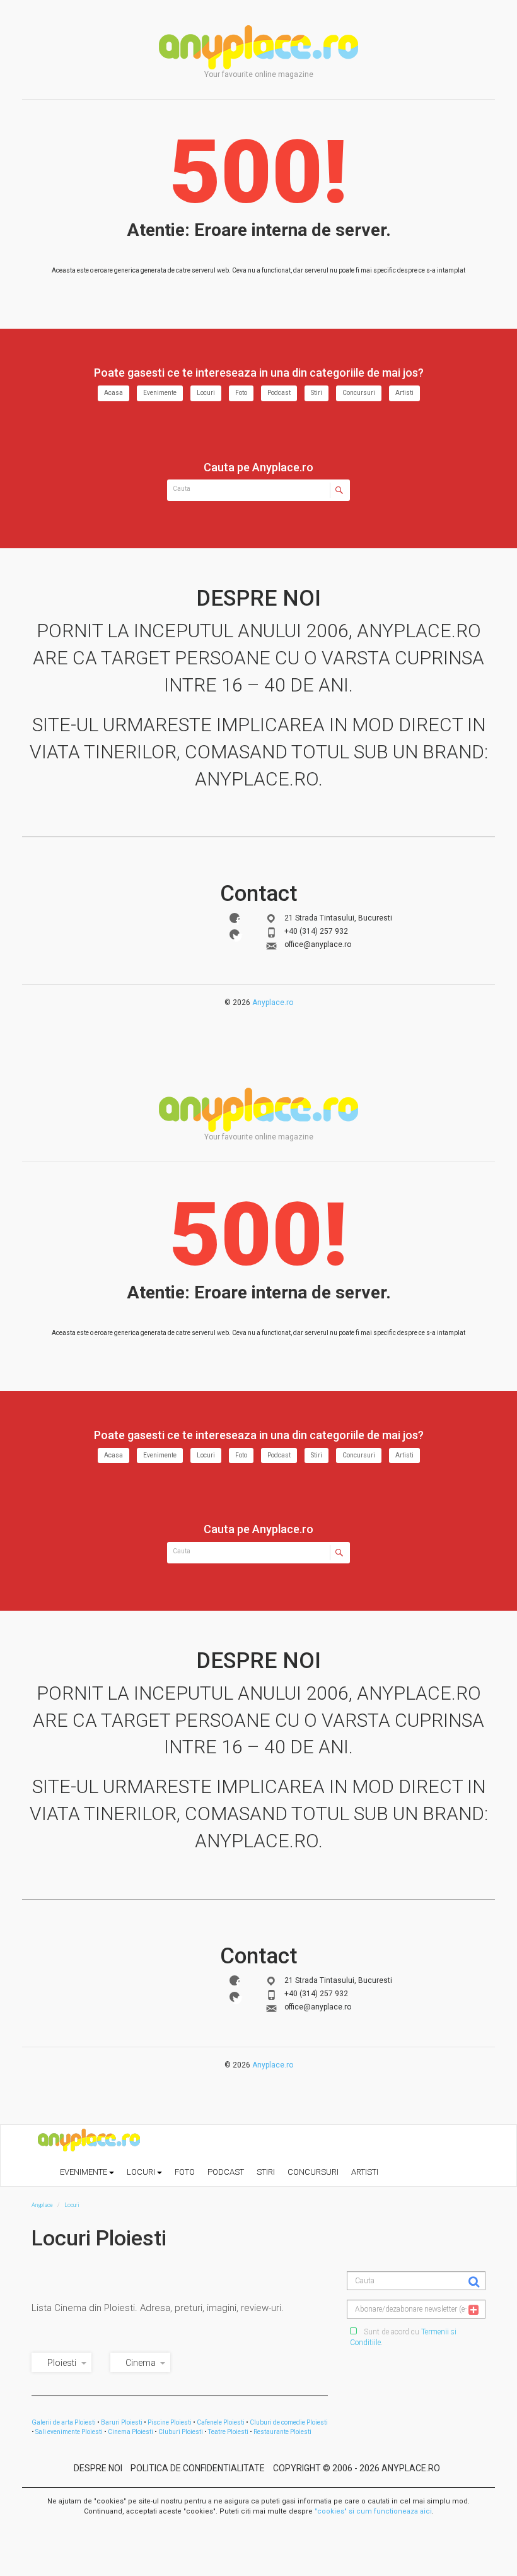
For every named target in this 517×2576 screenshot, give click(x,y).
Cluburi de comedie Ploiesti (289, 2422)
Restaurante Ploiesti (282, 2432)
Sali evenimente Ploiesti (69, 2432)
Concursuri (359, 393)
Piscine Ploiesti (170, 2422)
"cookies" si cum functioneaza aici (373, 2511)
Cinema (141, 2363)
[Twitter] (235, 934)
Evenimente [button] (84, 2172)
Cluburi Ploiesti (181, 2432)
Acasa (113, 393)
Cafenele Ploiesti (221, 2422)
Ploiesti (62, 2363)
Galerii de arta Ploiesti (64, 2422)
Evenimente (160, 393)
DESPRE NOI (98, 2468)
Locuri (206, 393)
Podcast (279, 393)
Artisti (404, 393)
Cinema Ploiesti (131, 2432)
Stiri (317, 393)
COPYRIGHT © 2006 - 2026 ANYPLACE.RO (357, 2468)
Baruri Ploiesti (122, 2422)
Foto (241, 393)
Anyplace (258, 47)
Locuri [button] (142, 2172)
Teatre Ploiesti (228, 2432)
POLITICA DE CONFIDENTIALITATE (198, 2468)
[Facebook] (235, 918)
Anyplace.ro (273, 1003)
